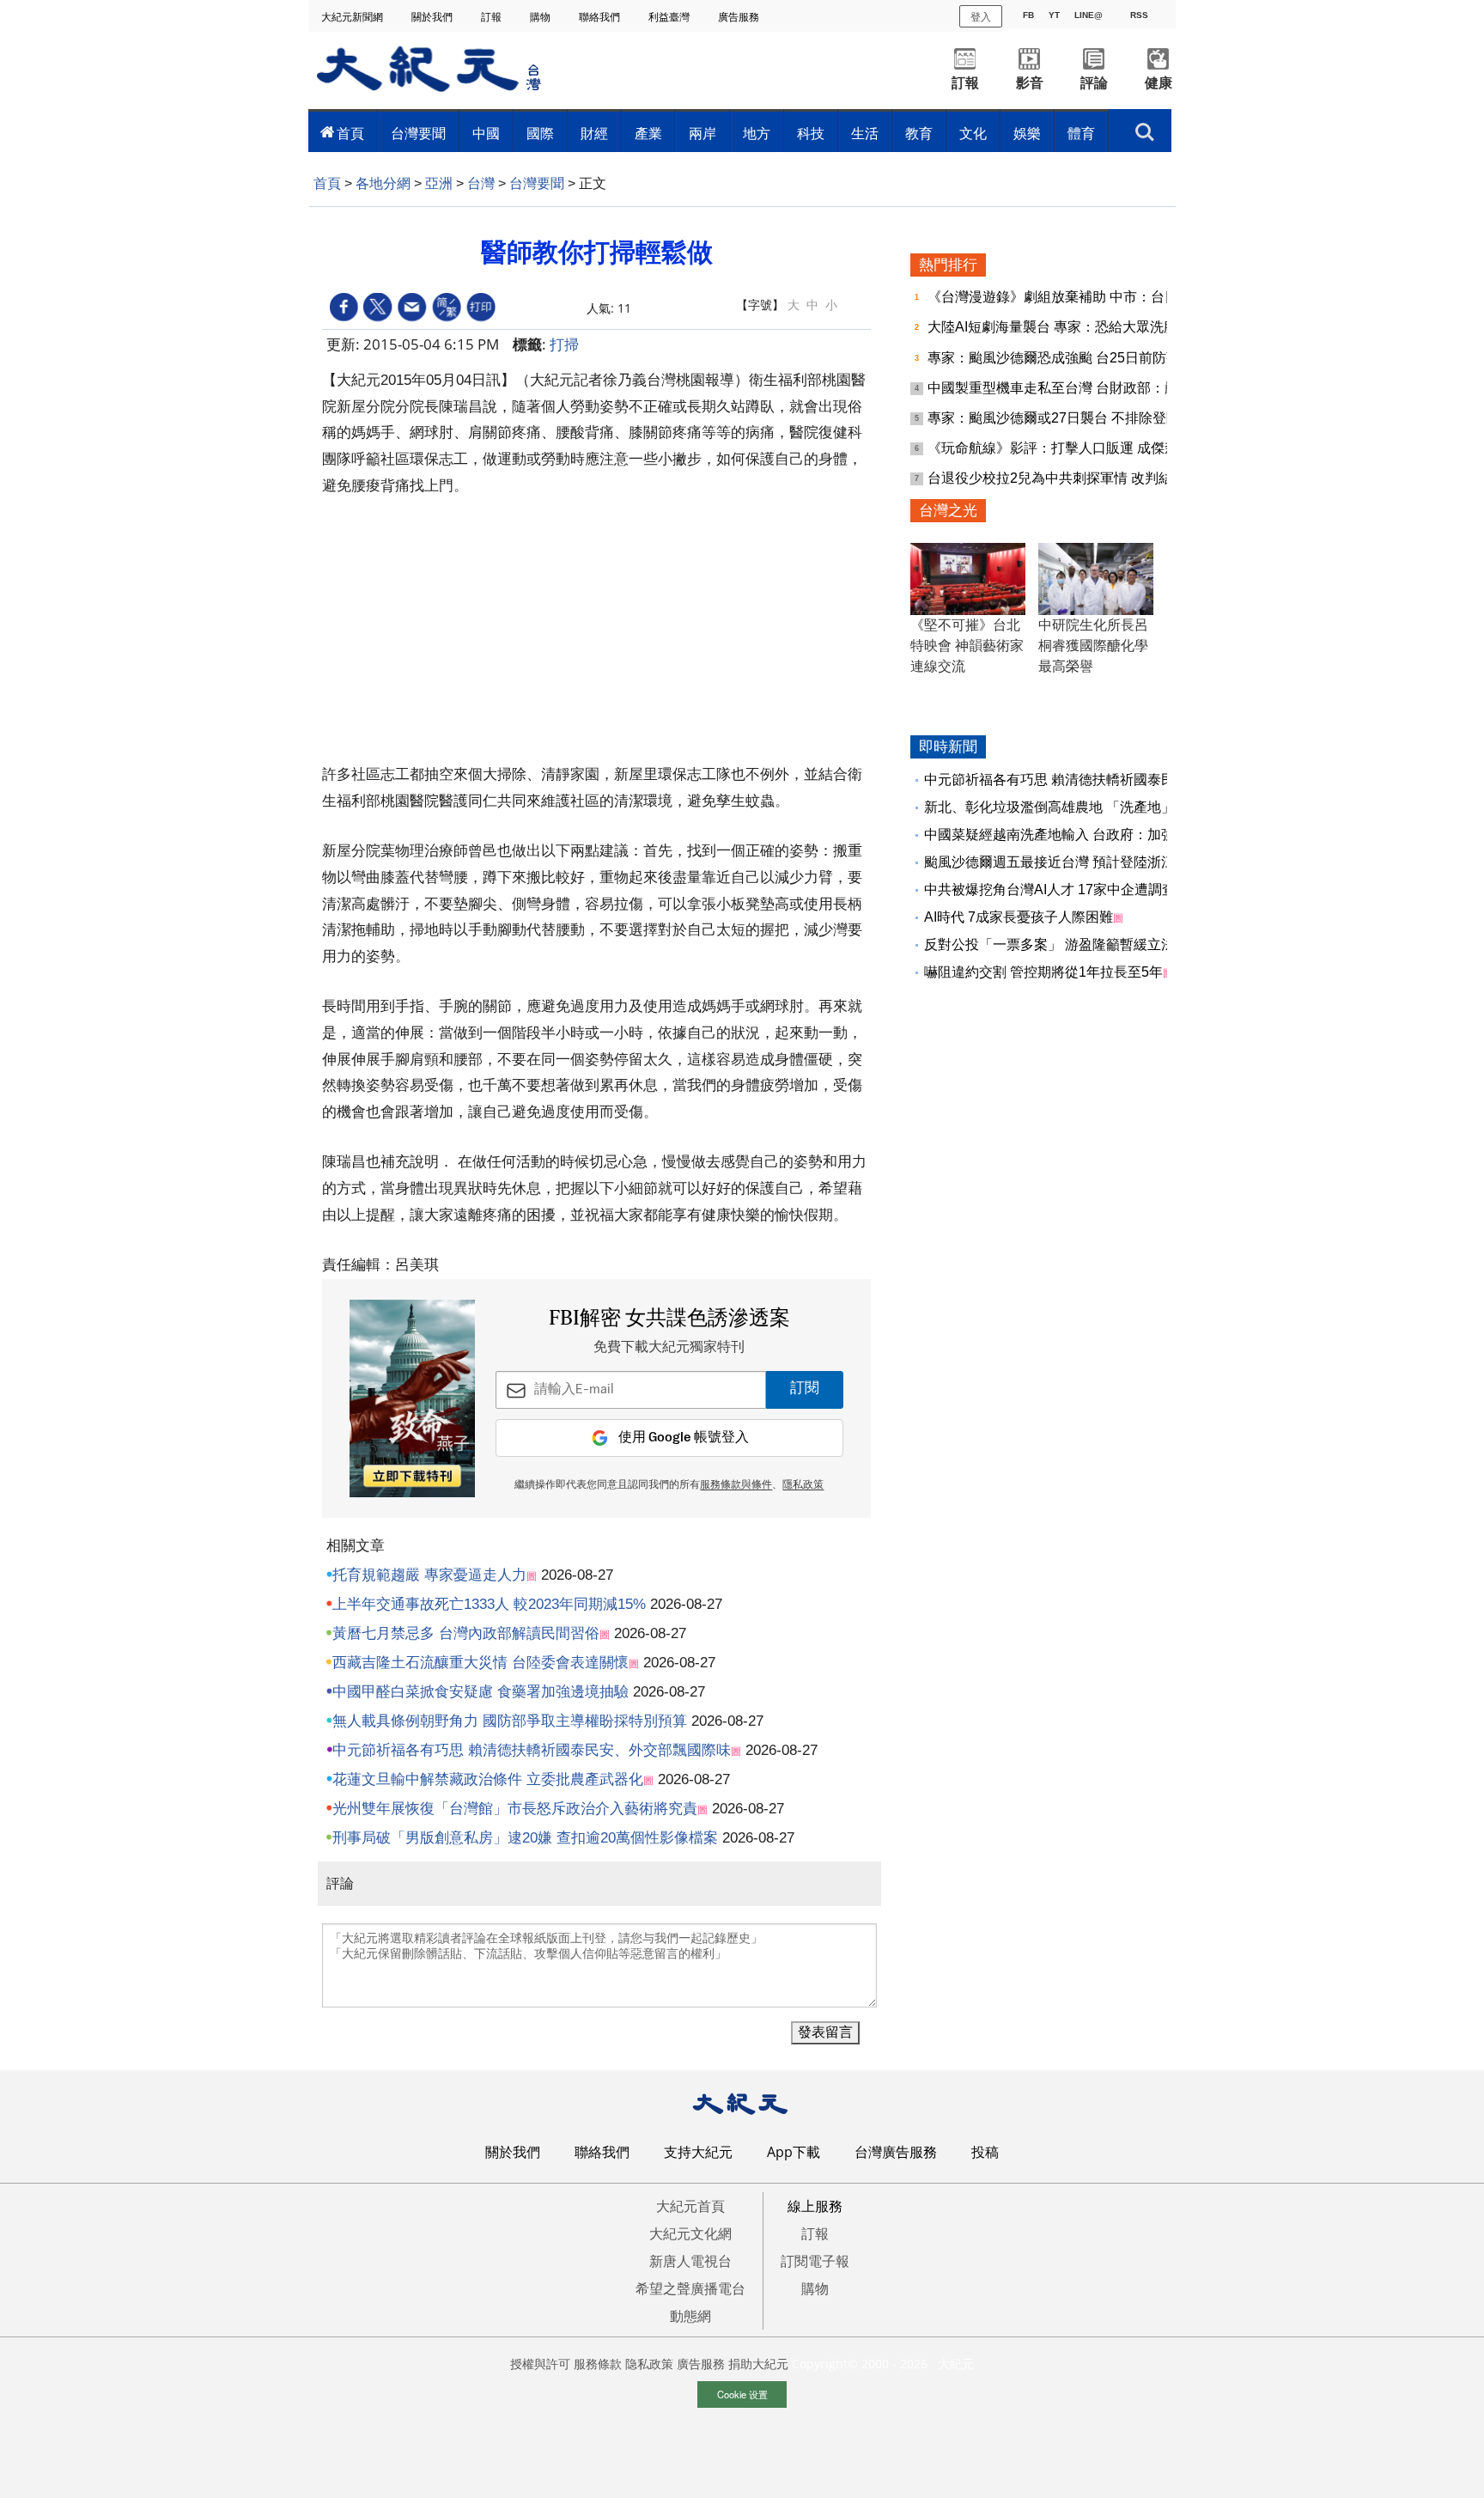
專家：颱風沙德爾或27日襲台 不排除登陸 (1055, 418)
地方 (757, 133)
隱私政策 (803, 1485)
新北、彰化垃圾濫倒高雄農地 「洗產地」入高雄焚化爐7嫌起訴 (1115, 807)
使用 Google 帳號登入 (684, 1438)
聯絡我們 (601, 17)
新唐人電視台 (690, 2261)
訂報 (493, 17)
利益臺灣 (670, 17)
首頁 (350, 133)
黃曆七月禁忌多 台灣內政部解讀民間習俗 (466, 1633)
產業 (648, 133)
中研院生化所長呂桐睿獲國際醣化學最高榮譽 (1093, 646)
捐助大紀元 (758, 2364)
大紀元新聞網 (353, 17)
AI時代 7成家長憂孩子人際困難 (1019, 917)
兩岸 (702, 133)
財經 (594, 133)
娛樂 (1027, 133)
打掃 (564, 344)
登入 (981, 16)
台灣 (481, 183)
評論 (1094, 83)
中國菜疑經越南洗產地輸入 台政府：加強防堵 (1063, 835)
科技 (811, 133)
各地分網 (383, 183)
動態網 (690, 2316)
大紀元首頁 (690, 2206)
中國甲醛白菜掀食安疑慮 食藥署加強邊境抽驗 (480, 1692)
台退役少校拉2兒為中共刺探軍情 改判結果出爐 (1072, 478)
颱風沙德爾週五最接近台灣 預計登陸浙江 (1049, 862)
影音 (1030, 83)
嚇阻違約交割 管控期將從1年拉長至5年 (1043, 972)
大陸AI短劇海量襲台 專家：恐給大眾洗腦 (1054, 327)
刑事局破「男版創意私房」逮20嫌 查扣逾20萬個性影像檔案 (525, 1838)
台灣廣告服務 (896, 2152)
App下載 (794, 2152)
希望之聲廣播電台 (690, 2288)
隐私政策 (649, 2364)
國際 (540, 133)
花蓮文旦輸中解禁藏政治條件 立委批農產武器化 (488, 1779)
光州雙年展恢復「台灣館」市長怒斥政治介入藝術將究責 (515, 1809)
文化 (973, 133)
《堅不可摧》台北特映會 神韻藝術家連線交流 (967, 646)
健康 (1159, 83)
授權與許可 (540, 2364)
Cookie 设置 (742, 2394)
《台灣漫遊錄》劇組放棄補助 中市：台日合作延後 (1082, 297)
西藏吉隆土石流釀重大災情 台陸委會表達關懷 (480, 1663)
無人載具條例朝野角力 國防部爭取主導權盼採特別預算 (510, 1721)
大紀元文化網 (690, 2233)
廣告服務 (740, 17)
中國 (486, 133)
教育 (919, 133)
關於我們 (433, 17)
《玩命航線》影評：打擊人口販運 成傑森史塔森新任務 (1096, 448)
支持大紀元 (698, 2152)
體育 (1081, 133)
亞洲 (439, 183)
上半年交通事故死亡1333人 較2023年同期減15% (489, 1604)
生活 (865, 133)
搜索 (1145, 127)
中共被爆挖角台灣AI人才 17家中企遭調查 (1050, 890)
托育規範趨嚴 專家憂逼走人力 (429, 1575)
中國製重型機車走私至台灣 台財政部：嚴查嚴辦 (1075, 388)
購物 (541, 17)
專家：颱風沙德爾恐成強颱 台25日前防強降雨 (1069, 358)
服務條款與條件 (736, 1485)
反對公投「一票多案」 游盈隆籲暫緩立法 (1049, 944)
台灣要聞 (418, 133)
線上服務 (815, 2206)
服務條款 (598, 2364)
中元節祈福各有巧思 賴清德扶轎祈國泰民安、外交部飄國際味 (532, 1750)
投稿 (985, 2152)
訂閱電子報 (815, 2261)
